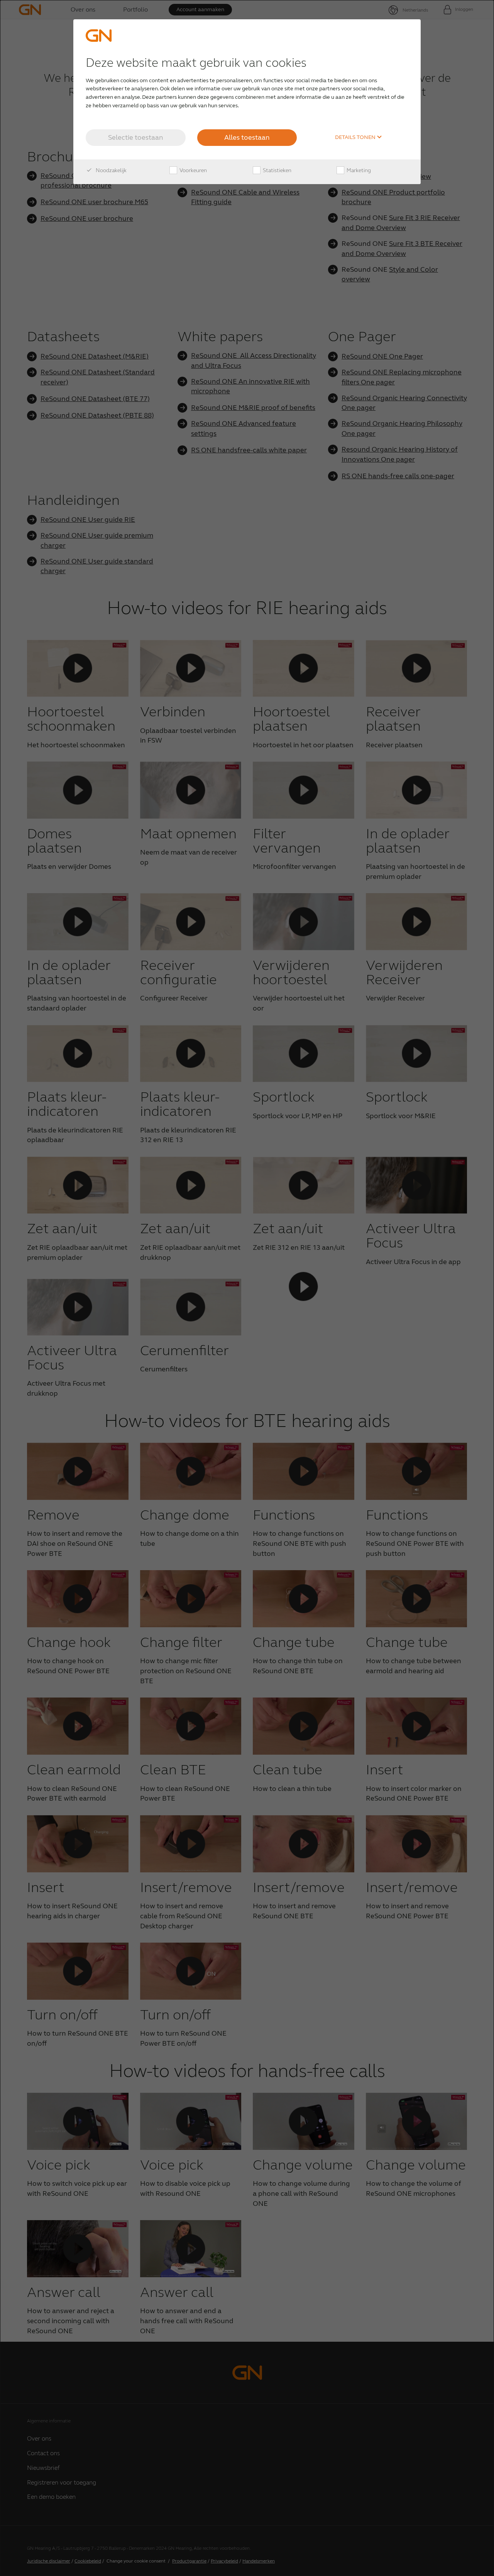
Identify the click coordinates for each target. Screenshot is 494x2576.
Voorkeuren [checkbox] (193, 170)
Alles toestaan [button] (247, 137)
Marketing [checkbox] (358, 170)
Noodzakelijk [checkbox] (111, 170)
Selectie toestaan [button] (136, 137)
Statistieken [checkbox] (277, 170)
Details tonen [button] (356, 137)
